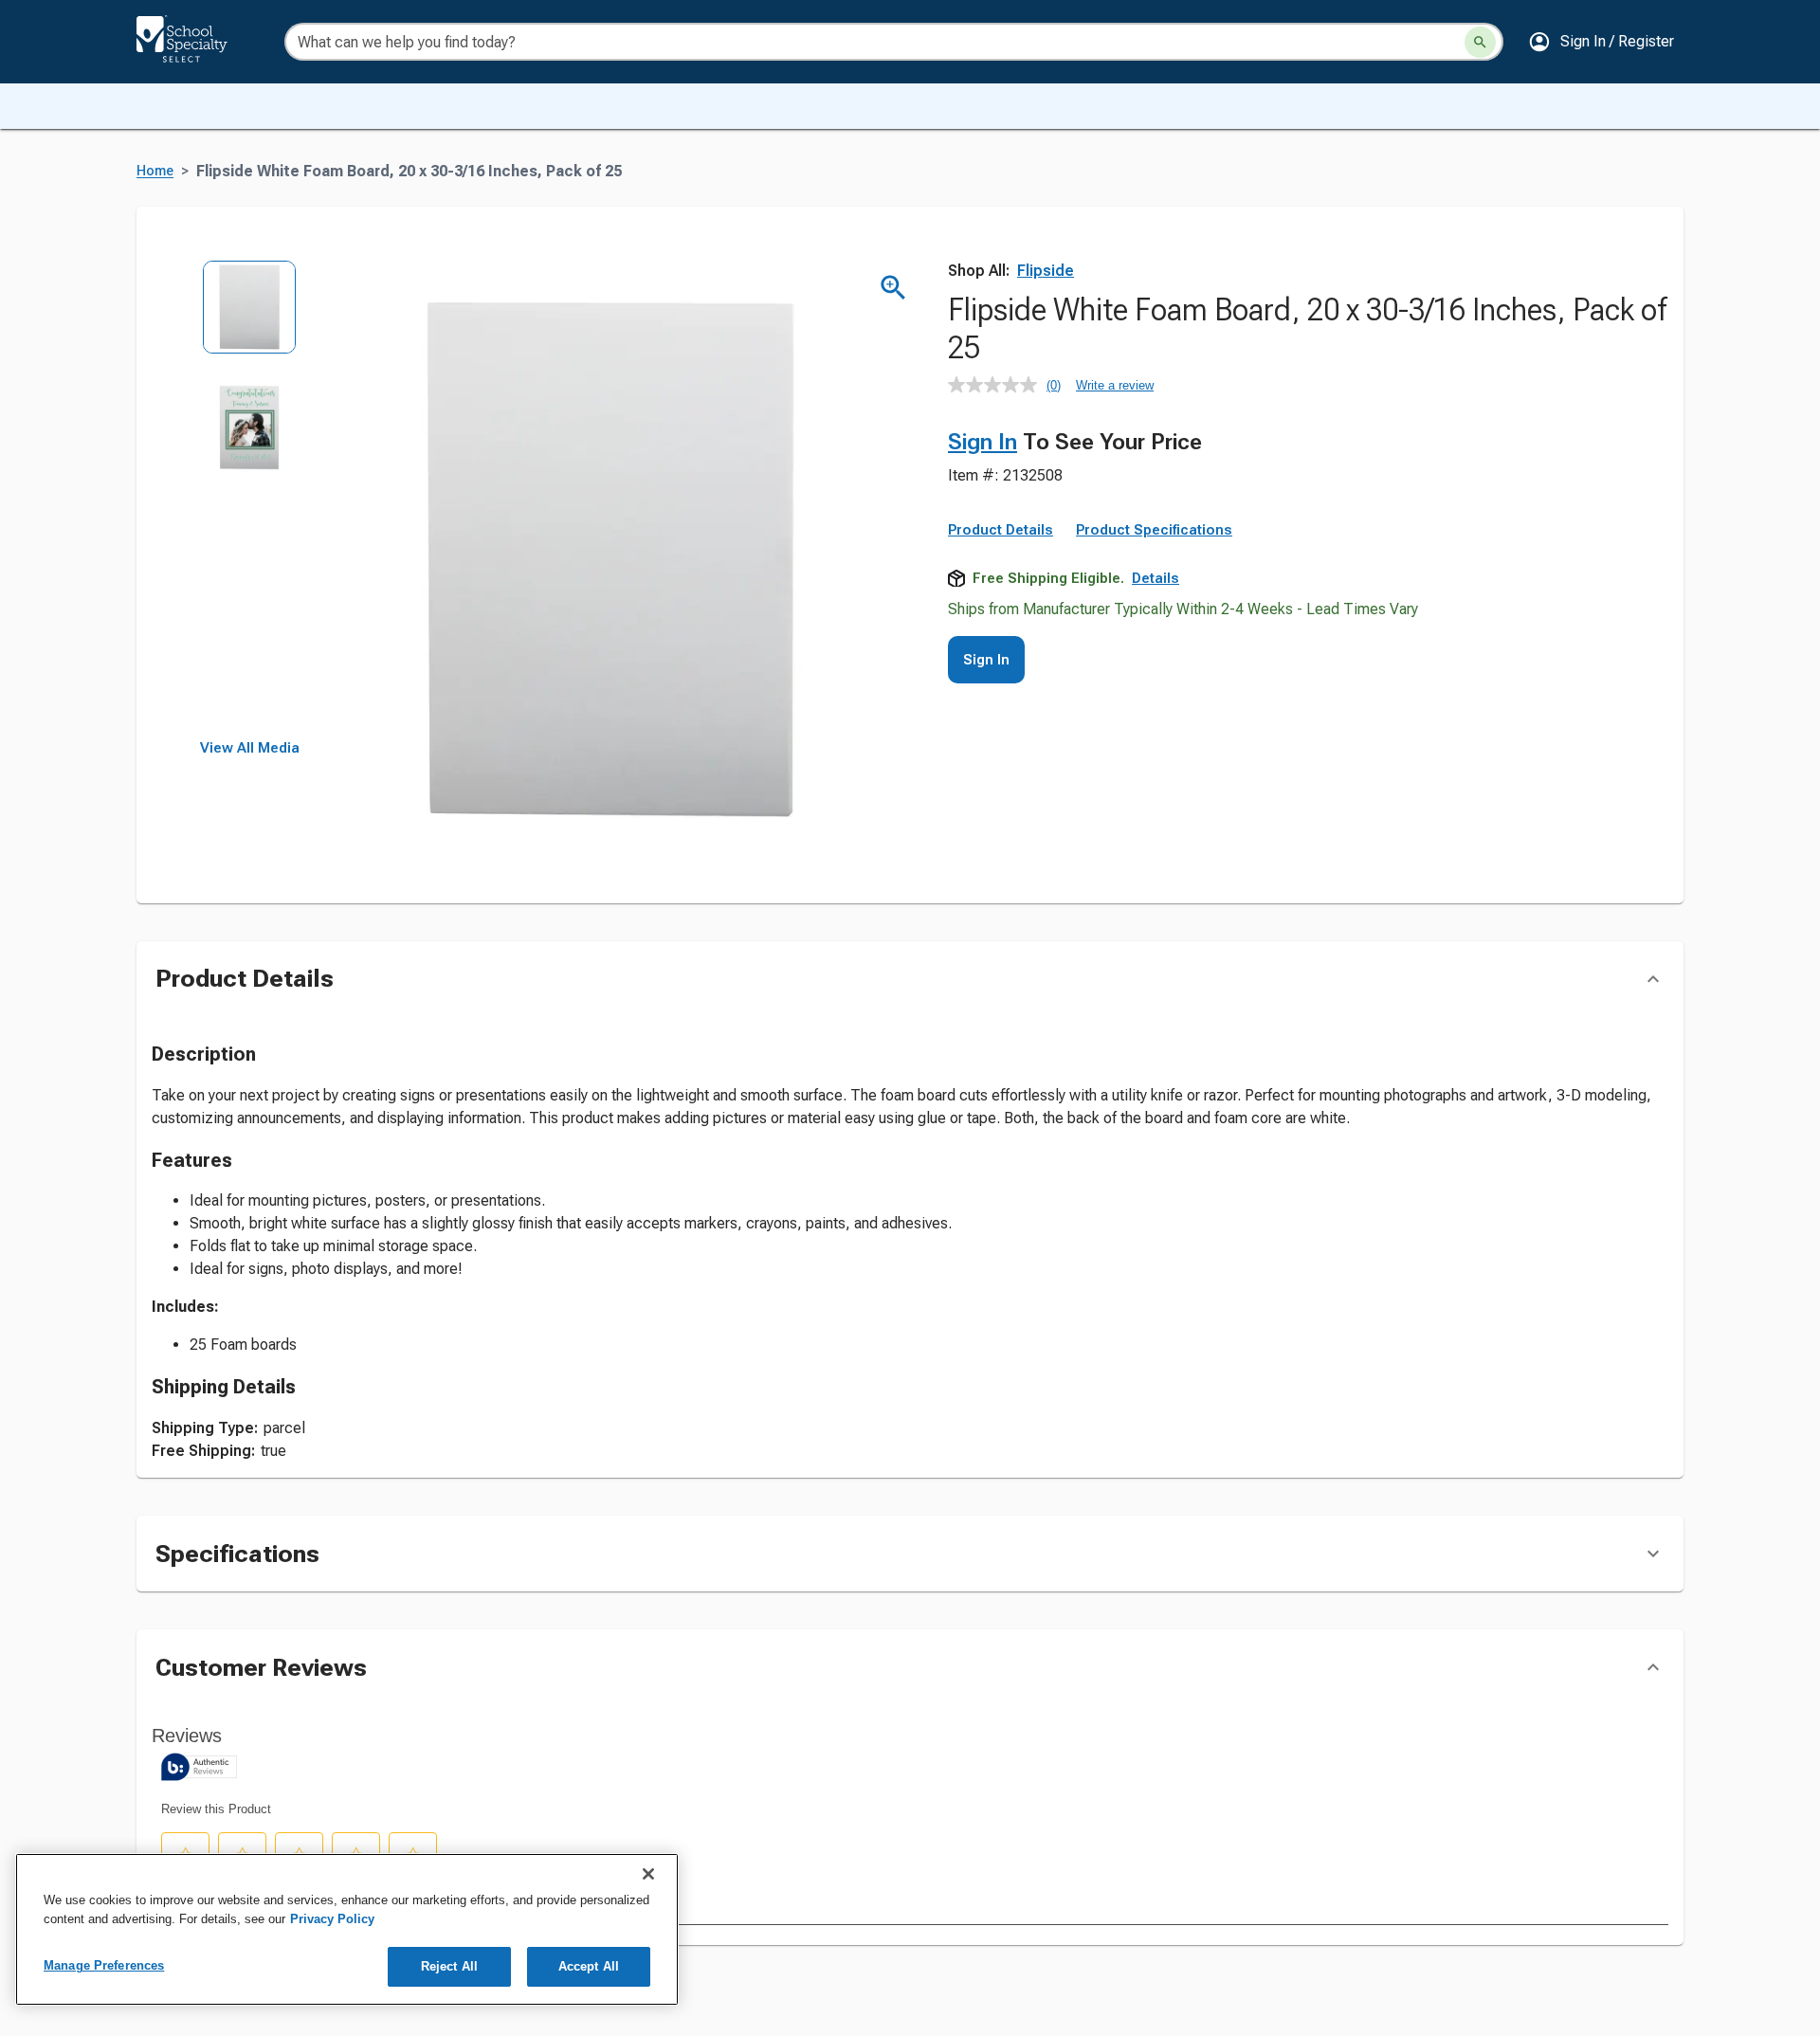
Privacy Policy (332, 1919)
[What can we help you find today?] (1480, 42)
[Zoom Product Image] (893, 288)
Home (155, 171)
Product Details (1001, 530)
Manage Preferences (104, 1965)
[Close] (648, 1874)
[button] (1601, 42)
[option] (250, 320)
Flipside (1046, 271)
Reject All (449, 1966)
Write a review (1115, 385)
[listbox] (250, 500)
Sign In (983, 442)
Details (1156, 578)
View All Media (250, 748)
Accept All (589, 1966)
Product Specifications (1154, 530)
